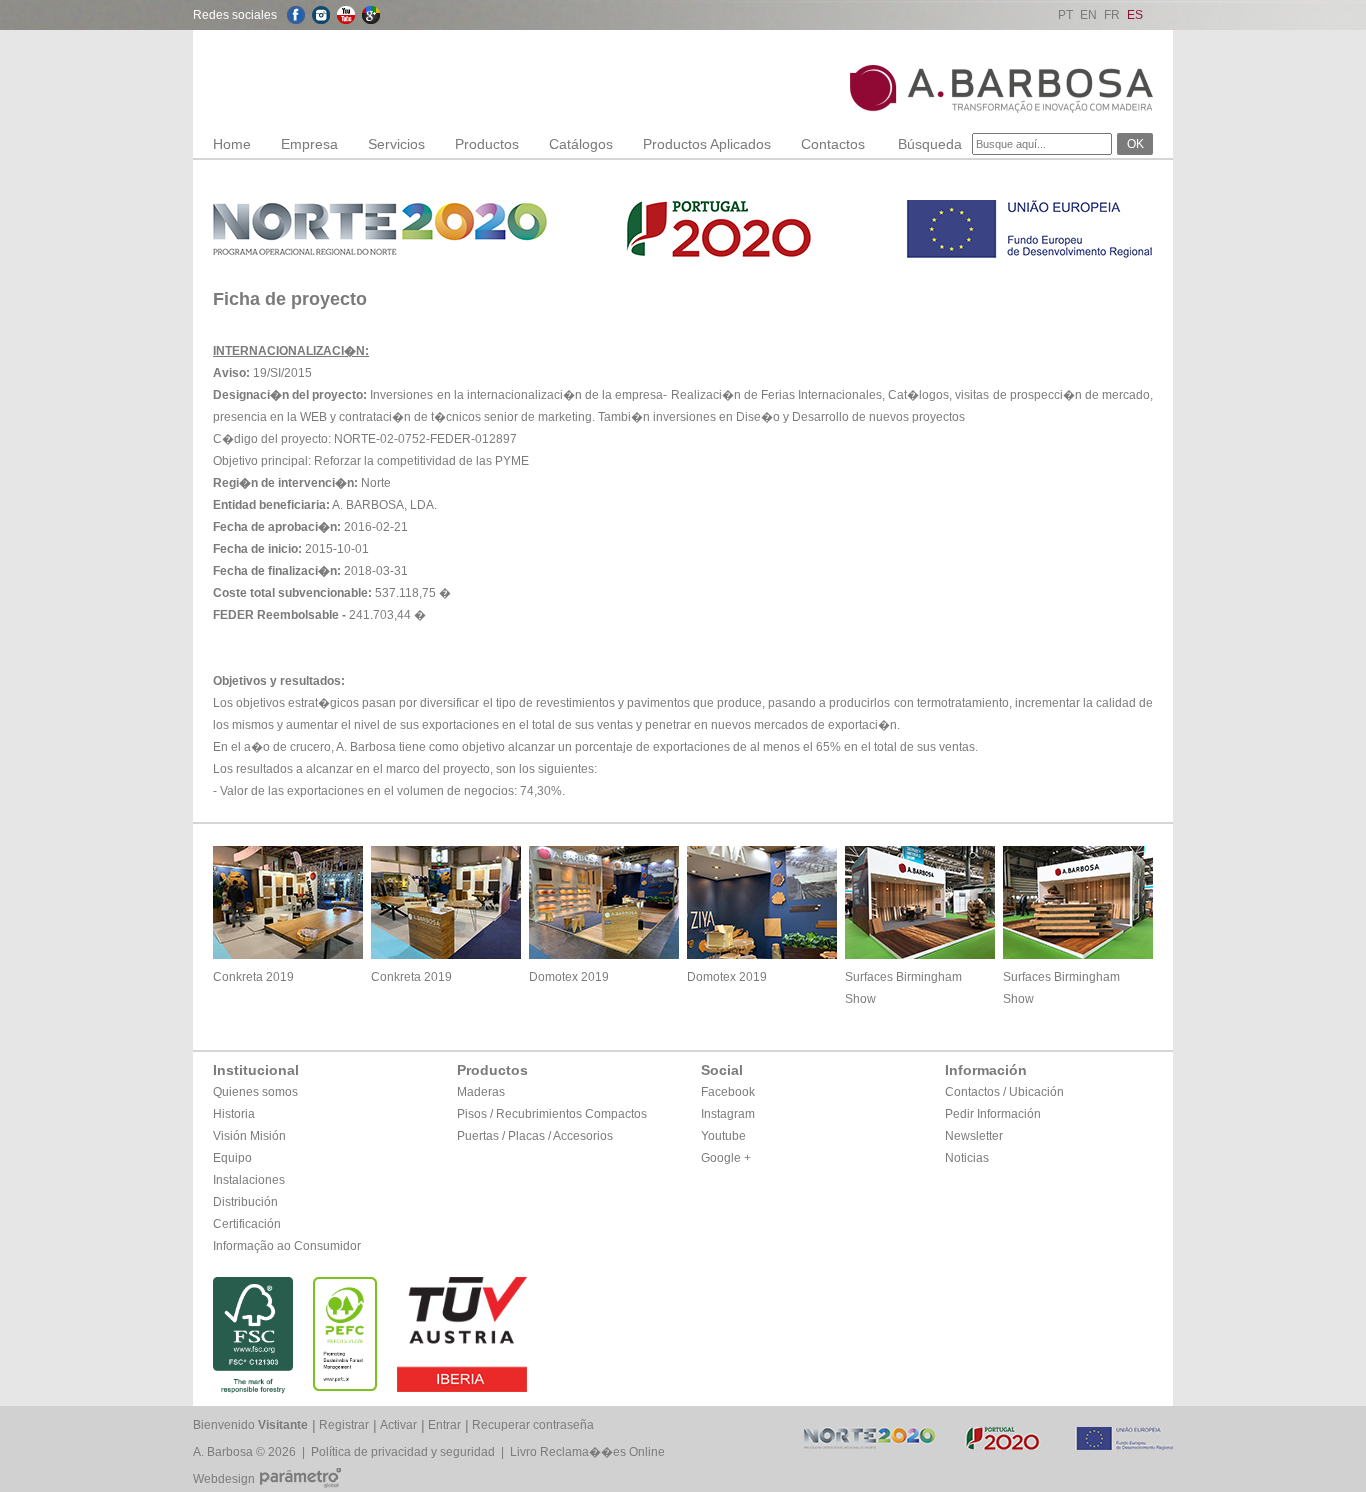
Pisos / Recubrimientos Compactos (552, 1114)
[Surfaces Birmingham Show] (920, 954)
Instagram (728, 1114)
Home (232, 144)
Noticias (967, 1158)
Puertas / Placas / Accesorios (535, 1136)
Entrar (444, 1425)
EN (1088, 15)
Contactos (833, 144)
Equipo (232, 1158)
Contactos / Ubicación (1004, 1092)
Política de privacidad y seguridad (403, 1452)
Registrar (344, 1425)
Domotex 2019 (569, 977)
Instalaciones (249, 1180)
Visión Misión (249, 1136)
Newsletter (974, 1136)
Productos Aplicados (707, 144)
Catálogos (581, 144)
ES (1135, 15)
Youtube (723, 1136)
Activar (398, 1425)
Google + (726, 1158)
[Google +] (371, 15)
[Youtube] (346, 15)
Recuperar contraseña (533, 1425)
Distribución (245, 1202)
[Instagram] (321, 15)
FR (1112, 15)
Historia (234, 1114)
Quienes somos (255, 1092)
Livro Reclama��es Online (587, 1452)
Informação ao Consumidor (287, 1246)
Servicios (396, 144)
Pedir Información (993, 1114)
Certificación (247, 1224)
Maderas (481, 1092)
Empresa (309, 144)
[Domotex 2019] (604, 954)
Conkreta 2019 (253, 977)
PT (1065, 15)
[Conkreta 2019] (288, 954)
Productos (487, 144)
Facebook (728, 1092)
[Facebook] (296, 15)
